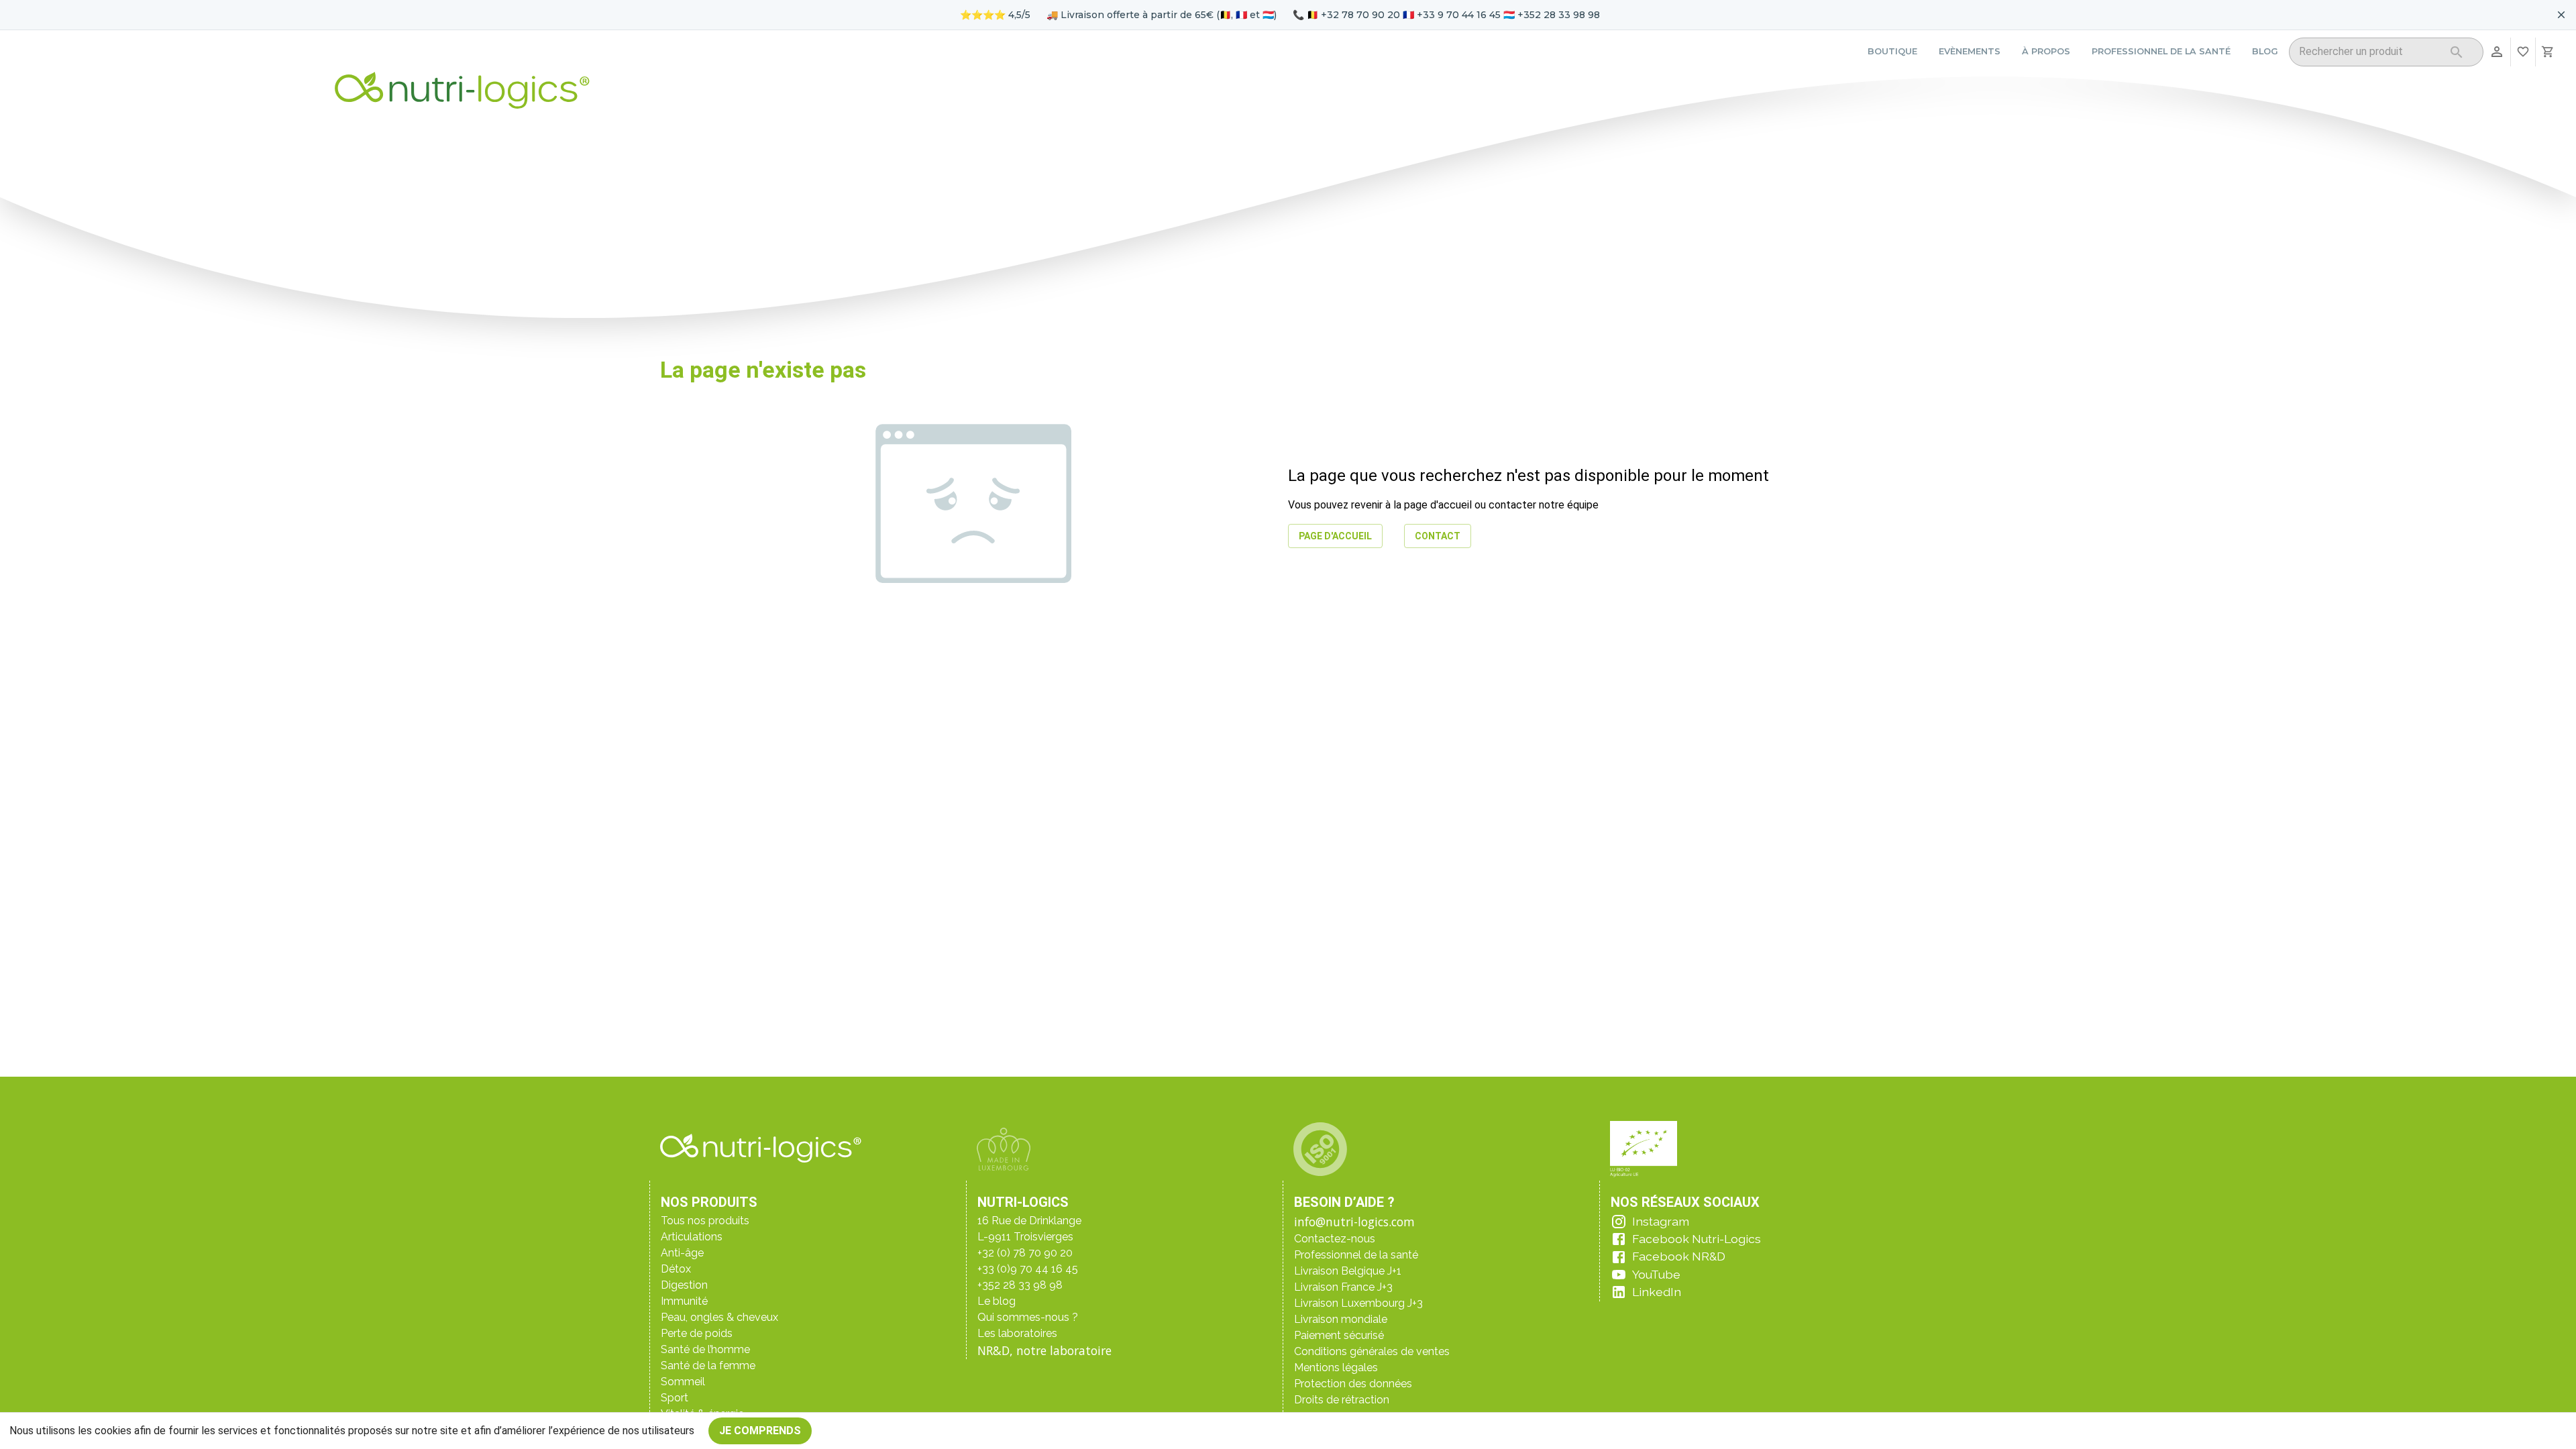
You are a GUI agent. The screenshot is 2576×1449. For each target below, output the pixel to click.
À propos (2046, 51)
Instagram (1661, 1221)
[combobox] (2369, 54)
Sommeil (683, 1382)
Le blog (997, 1301)
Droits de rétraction (1342, 1400)
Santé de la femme (708, 1365)
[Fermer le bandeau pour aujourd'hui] (2561, 15)
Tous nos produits (705, 1221)
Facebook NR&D (1679, 1256)
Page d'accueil (1335, 536)
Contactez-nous (1335, 1239)
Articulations (692, 1237)
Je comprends (760, 1431)
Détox (676, 1269)
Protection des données (1353, 1384)
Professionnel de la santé (2161, 51)
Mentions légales (1336, 1367)
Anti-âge (682, 1253)
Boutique (1892, 51)
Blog (2265, 51)
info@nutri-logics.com (1354, 1222)
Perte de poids (697, 1333)
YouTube (1656, 1274)
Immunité (684, 1301)
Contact (1438, 536)
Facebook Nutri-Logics (1697, 1239)
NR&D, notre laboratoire (1044, 1350)
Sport (675, 1398)
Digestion (684, 1285)
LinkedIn (1657, 1292)
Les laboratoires (1017, 1333)
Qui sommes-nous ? (1028, 1317)
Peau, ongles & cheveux (719, 1317)
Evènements (1970, 51)
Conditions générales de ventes (1372, 1351)
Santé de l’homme (705, 1349)
